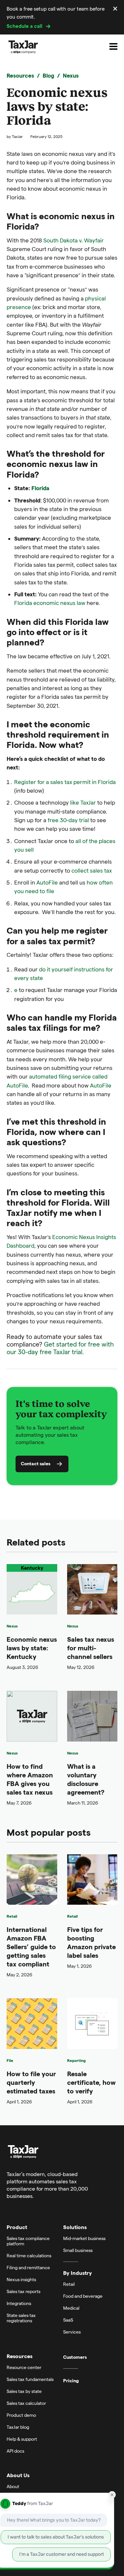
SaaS (68, 2320)
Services (72, 2332)
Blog (48, 75)
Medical (71, 2308)
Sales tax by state (24, 2391)
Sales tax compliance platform (28, 2241)
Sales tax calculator (26, 2403)
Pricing (71, 2381)
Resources (20, 75)
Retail (12, 1916)
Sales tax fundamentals (30, 2379)
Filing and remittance (28, 2267)
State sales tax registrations (21, 2318)
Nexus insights (21, 2279)
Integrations (19, 2303)
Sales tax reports (23, 2291)
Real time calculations (29, 2255)
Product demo (21, 2415)
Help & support (22, 2439)
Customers (75, 2357)
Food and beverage (83, 2296)
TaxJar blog (18, 2427)
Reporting (76, 2060)
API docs (15, 2451)
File (10, 2060)
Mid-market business (84, 2238)
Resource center (24, 2367)
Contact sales (36, 1463)
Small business (78, 2250)
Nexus (71, 75)
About (13, 2486)
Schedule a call (24, 26)
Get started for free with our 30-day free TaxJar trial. (60, 1348)
